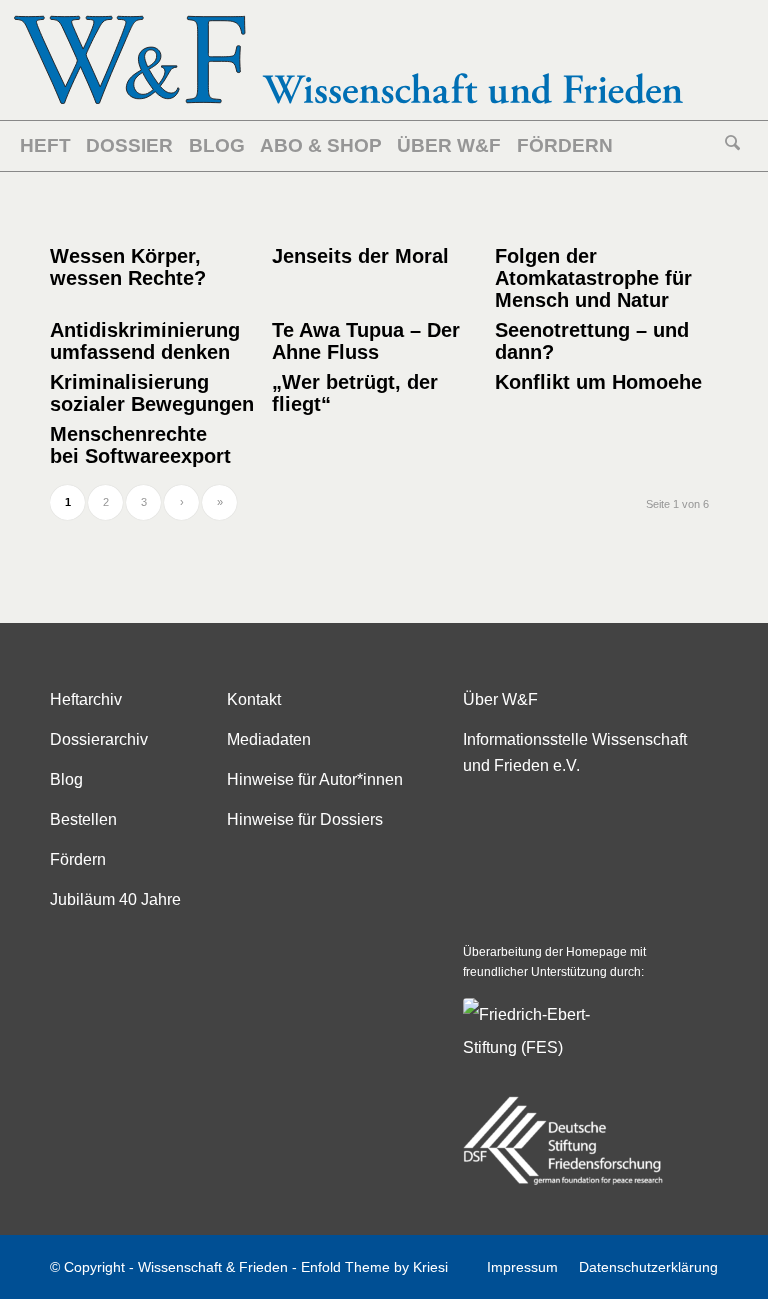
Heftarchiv (86, 699)
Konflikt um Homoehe (598, 382)
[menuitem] (49, 146)
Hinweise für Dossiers (305, 819)
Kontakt (254, 699)
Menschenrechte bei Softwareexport (140, 445)
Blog (66, 779)
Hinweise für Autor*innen (315, 779)
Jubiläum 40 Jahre (115, 899)
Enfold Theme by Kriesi (374, 1267)
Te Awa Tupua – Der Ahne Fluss (366, 341)
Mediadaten (269, 739)
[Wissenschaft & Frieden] (348, 60)
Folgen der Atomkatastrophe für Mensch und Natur (593, 278)
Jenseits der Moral (360, 256)
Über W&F (500, 699)
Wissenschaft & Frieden (213, 1267)
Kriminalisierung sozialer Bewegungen (152, 393)
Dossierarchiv (99, 739)
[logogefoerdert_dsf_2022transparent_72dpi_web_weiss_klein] (563, 1140)
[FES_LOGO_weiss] (543, 1044)
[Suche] (733, 146)
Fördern (78, 859)
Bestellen (83, 819)
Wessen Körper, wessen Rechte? (128, 267)
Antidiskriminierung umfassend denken (145, 341)
